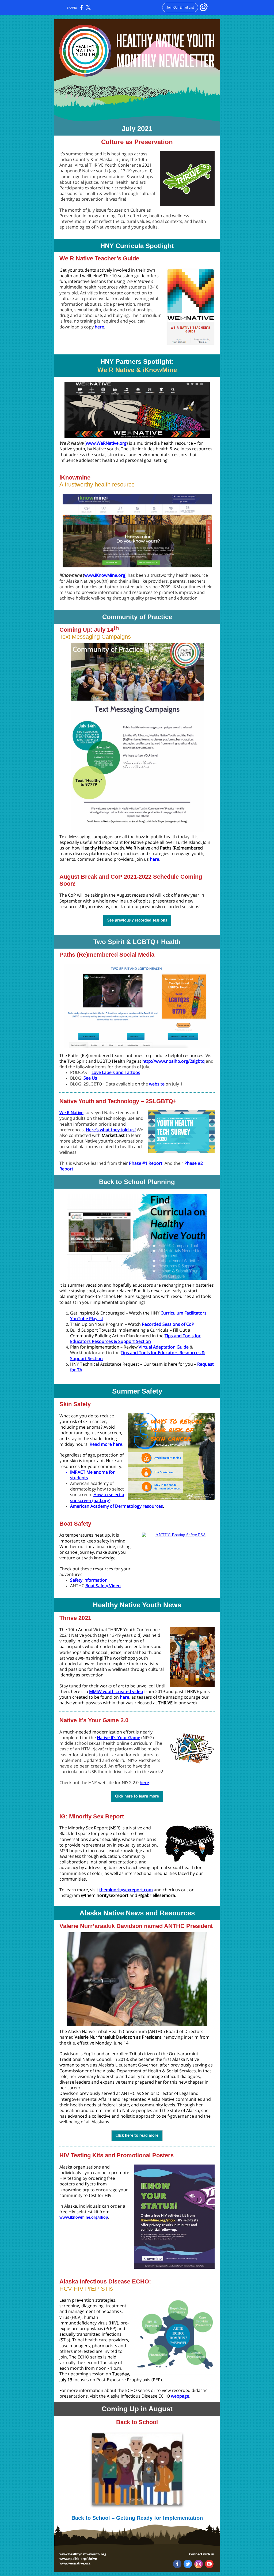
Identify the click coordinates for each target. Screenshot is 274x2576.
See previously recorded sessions (137, 920)
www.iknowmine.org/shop (84, 2218)
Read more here (106, 1444)
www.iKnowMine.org (105, 575)
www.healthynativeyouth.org (83, 2554)
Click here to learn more (137, 1796)
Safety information (89, 1580)
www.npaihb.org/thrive (78, 2559)
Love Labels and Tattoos (116, 1072)
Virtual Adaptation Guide (164, 1347)
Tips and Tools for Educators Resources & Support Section (135, 1338)
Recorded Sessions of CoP (168, 1324)
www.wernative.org (75, 2564)
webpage (180, 2396)
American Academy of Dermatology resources (117, 1506)
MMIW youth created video (116, 1691)
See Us (90, 1078)
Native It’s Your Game (119, 1738)
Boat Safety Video (103, 1586)
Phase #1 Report (146, 1163)
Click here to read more (137, 2136)
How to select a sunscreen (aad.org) (97, 1497)
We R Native (71, 1113)
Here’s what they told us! (111, 1130)
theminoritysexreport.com (126, 1890)
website (157, 1084)
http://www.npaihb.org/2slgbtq (174, 1061)
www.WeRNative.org (106, 443)
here (99, 327)
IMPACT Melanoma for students (92, 1475)
